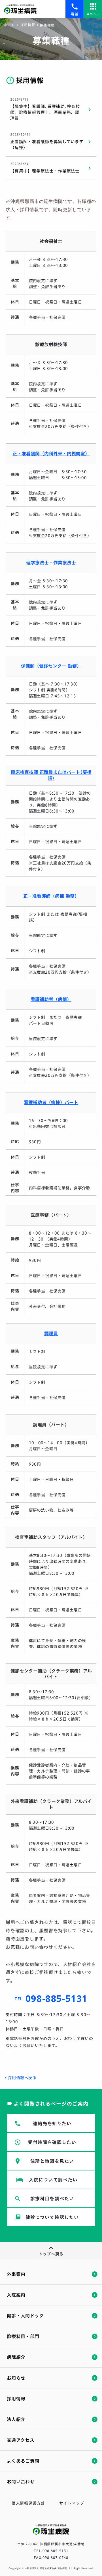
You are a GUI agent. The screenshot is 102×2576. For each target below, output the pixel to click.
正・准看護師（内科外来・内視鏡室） (51, 454)
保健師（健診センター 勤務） (51, 666)
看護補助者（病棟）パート (51, 1103)
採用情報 (28, 25)
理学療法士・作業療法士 (51, 563)
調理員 (51, 1334)
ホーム (10, 25)
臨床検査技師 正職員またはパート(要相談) (51, 775)
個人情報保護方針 (28, 2503)
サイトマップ (72, 2503)
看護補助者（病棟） (51, 999)
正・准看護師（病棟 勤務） (51, 896)
